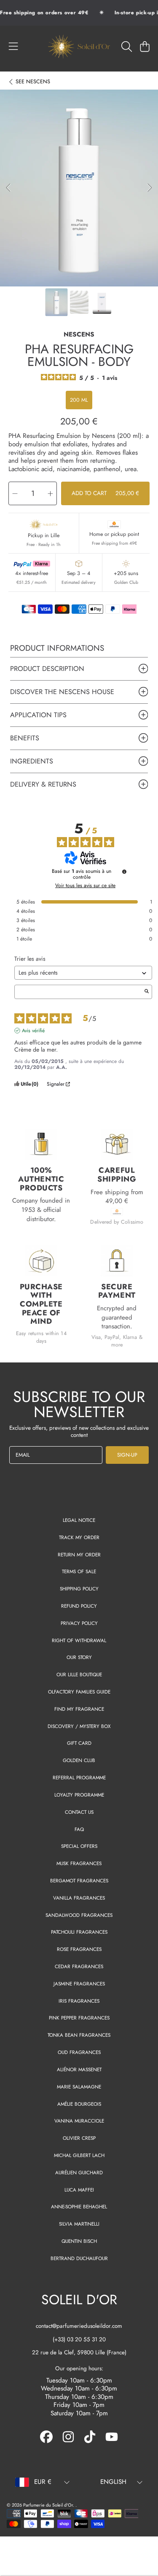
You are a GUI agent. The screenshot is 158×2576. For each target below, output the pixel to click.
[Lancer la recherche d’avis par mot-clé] (147, 992)
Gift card (79, 1743)
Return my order (79, 1554)
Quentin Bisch (79, 2241)
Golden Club (79, 1760)
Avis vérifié (33, 1031)
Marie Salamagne (79, 2087)
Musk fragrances (79, 1863)
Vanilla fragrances (79, 1898)
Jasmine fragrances (79, 1984)
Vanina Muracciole (79, 2121)
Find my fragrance (79, 1709)
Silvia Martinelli (79, 2224)
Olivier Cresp (79, 2138)
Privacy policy (79, 1623)
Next (149, 188)
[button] (13, 47)
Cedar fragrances (79, 1966)
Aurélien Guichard (79, 2172)
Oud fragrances (79, 2052)
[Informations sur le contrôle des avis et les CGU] (124, 872)
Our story (79, 1657)
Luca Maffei (79, 2190)
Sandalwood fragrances (79, 1915)
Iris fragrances (79, 2001)
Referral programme (79, 1777)
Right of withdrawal (79, 1640)
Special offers (79, 1846)
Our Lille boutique (79, 1674)
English (113, 2482)
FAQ (79, 1829)
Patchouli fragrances (79, 1932)
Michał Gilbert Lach (79, 2155)
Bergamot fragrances (79, 1880)
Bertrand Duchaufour (79, 2258)
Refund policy (79, 1606)
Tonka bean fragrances (79, 2035)
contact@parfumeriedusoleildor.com (79, 2326)
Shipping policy (79, 1589)
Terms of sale (79, 1571)
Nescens (33, 82)
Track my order (79, 1537)
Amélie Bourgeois (79, 2104)
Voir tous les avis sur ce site (85, 885)
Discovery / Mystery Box (79, 1726)
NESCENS (79, 335)
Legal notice (79, 1520)
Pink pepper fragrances (79, 2018)
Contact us (79, 1812)
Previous (9, 188)
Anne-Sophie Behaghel (79, 2206)
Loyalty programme (79, 1795)
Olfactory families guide (79, 1692)
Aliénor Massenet (79, 2069)
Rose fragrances (79, 1949)
